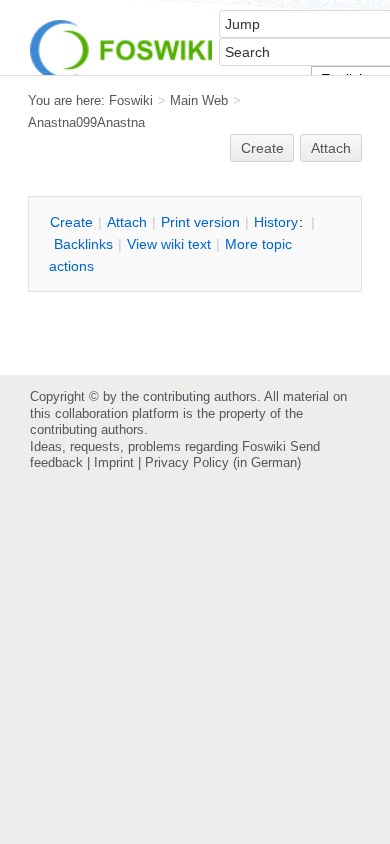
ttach (127, 222)
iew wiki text (169, 244)
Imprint (114, 462)
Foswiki (131, 100)
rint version (200, 222)
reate (262, 148)
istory (276, 222)
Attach (331, 148)
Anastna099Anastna (86, 122)
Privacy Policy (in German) (223, 462)
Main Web (199, 100)
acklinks (83, 244)
